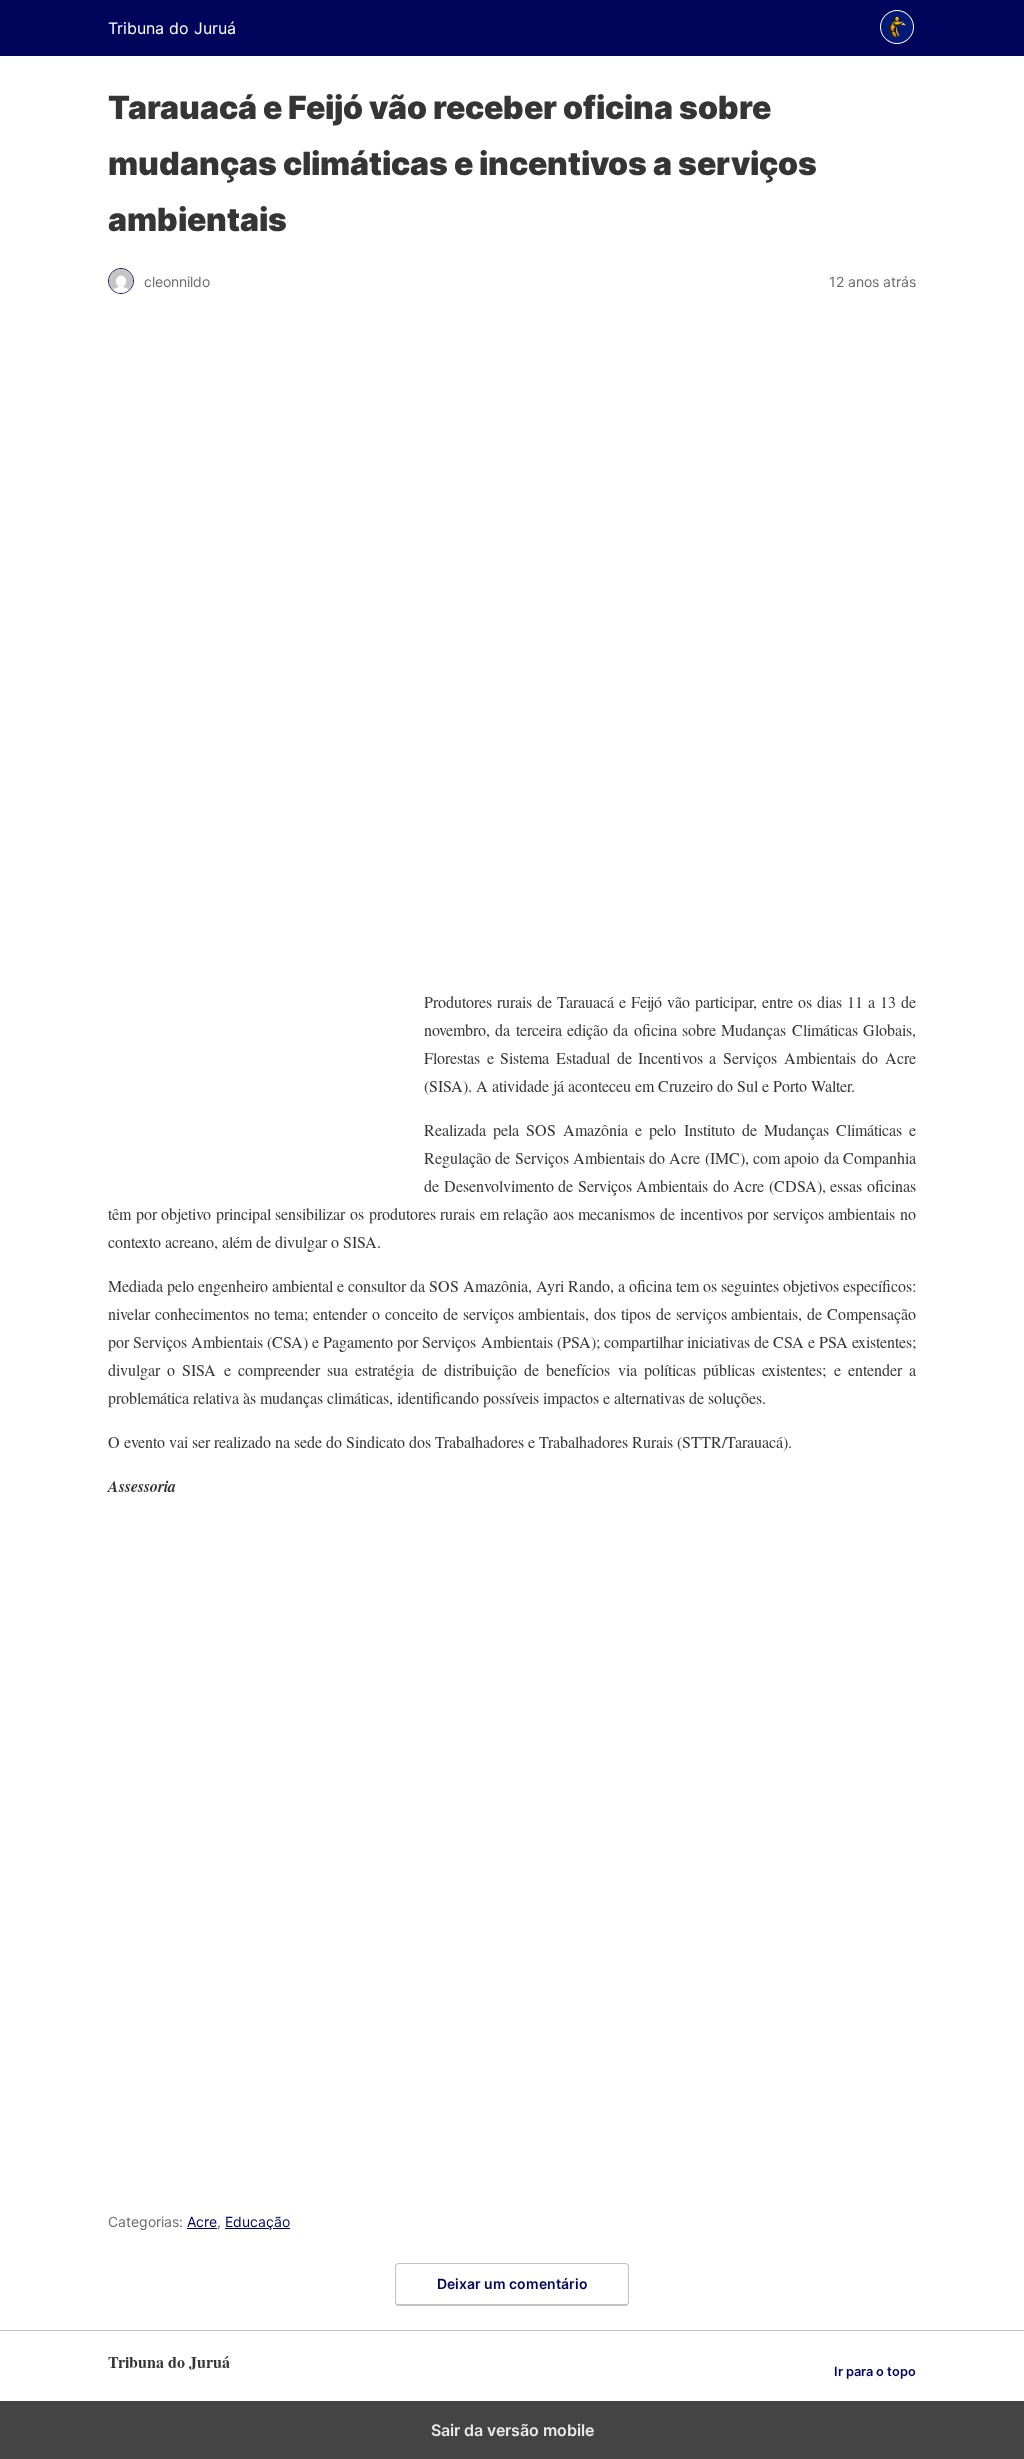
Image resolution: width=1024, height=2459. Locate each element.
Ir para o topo (875, 2371)
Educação (257, 2221)
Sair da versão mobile (512, 2430)
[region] (512, 651)
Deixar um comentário (512, 2283)
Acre (202, 2221)
